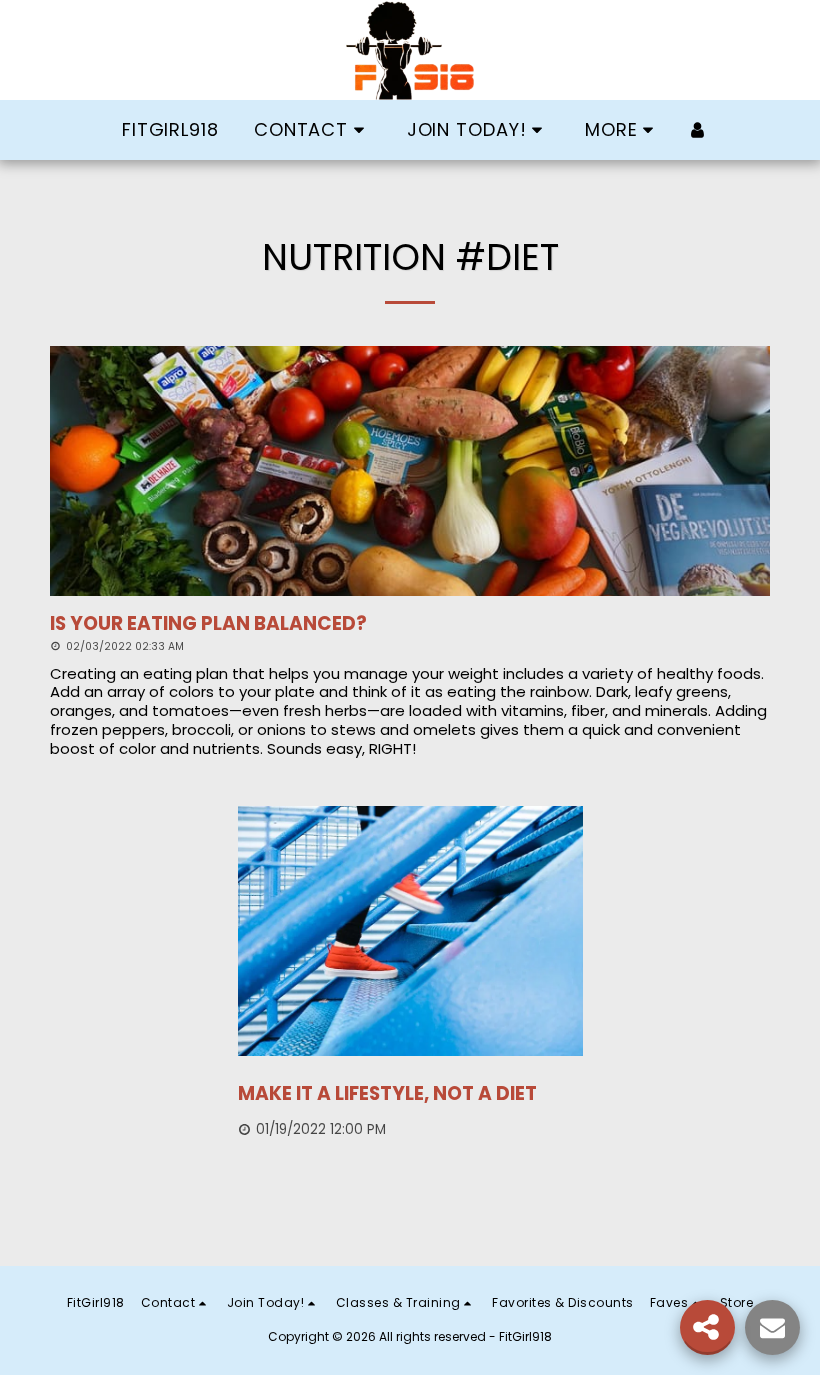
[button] (313, 130)
